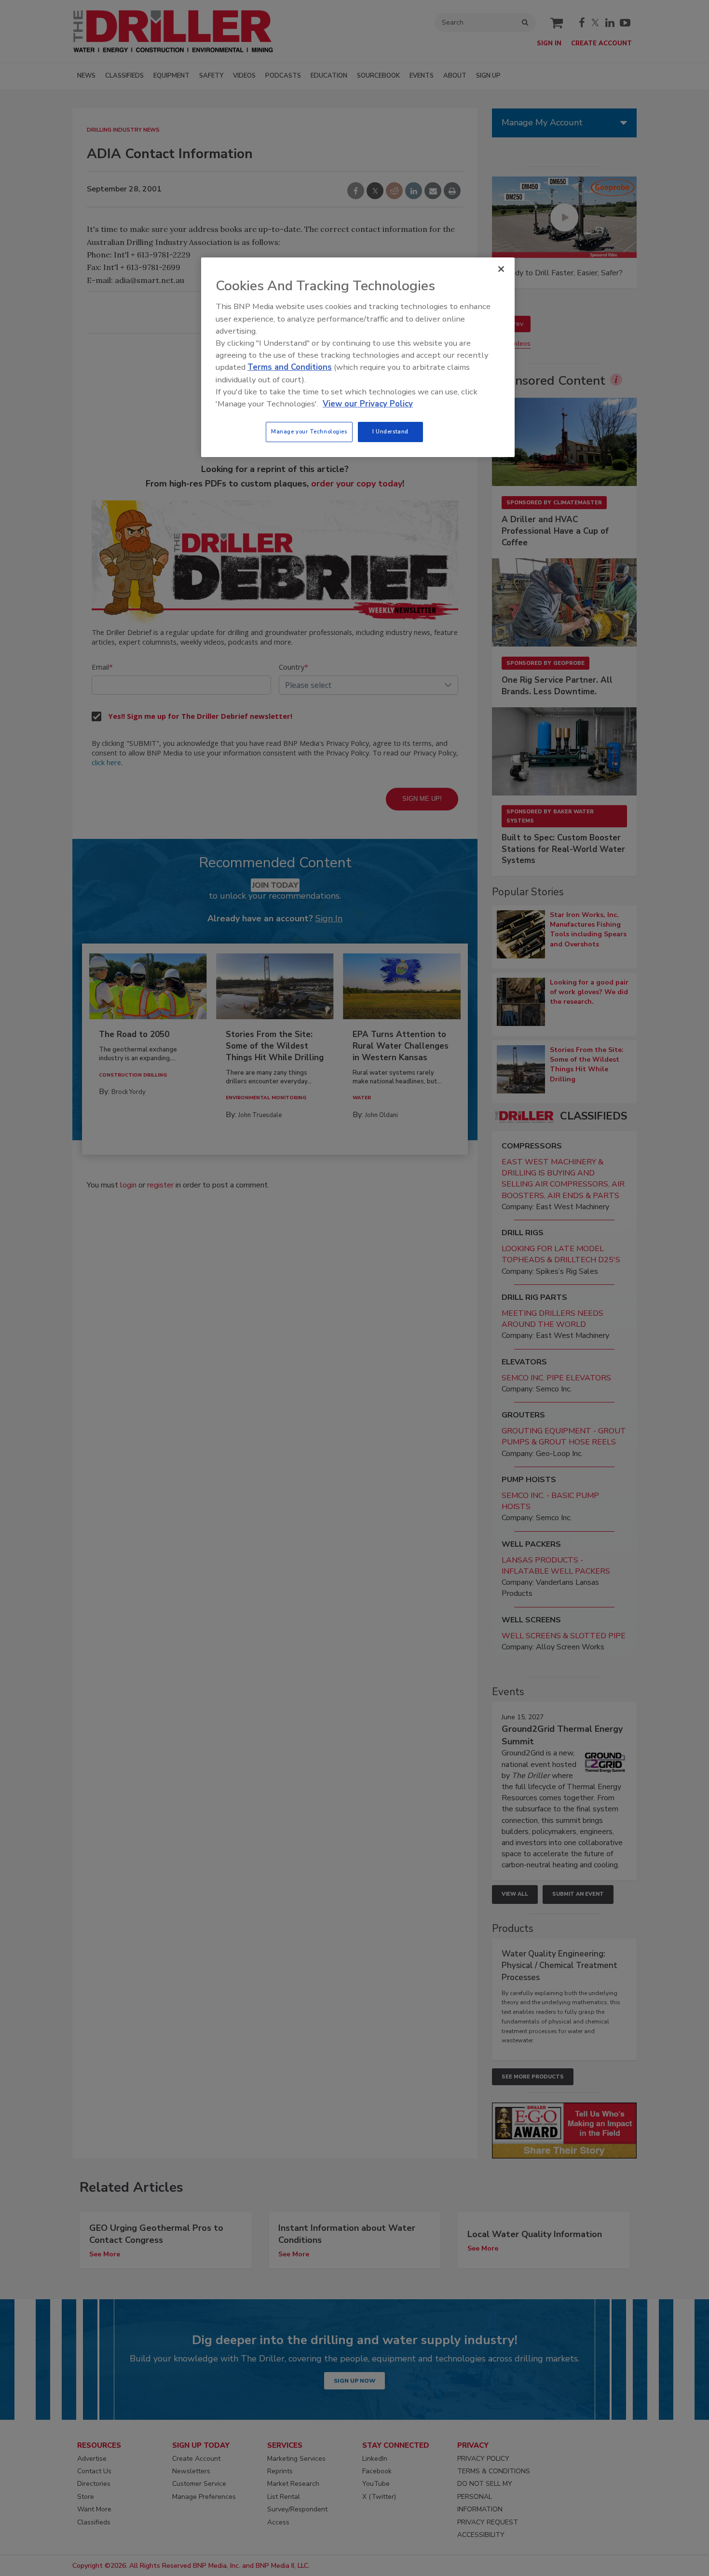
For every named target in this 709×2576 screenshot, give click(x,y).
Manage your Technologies (309, 432)
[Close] (501, 269)
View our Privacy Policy (368, 404)
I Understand (390, 432)
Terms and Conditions (290, 367)
